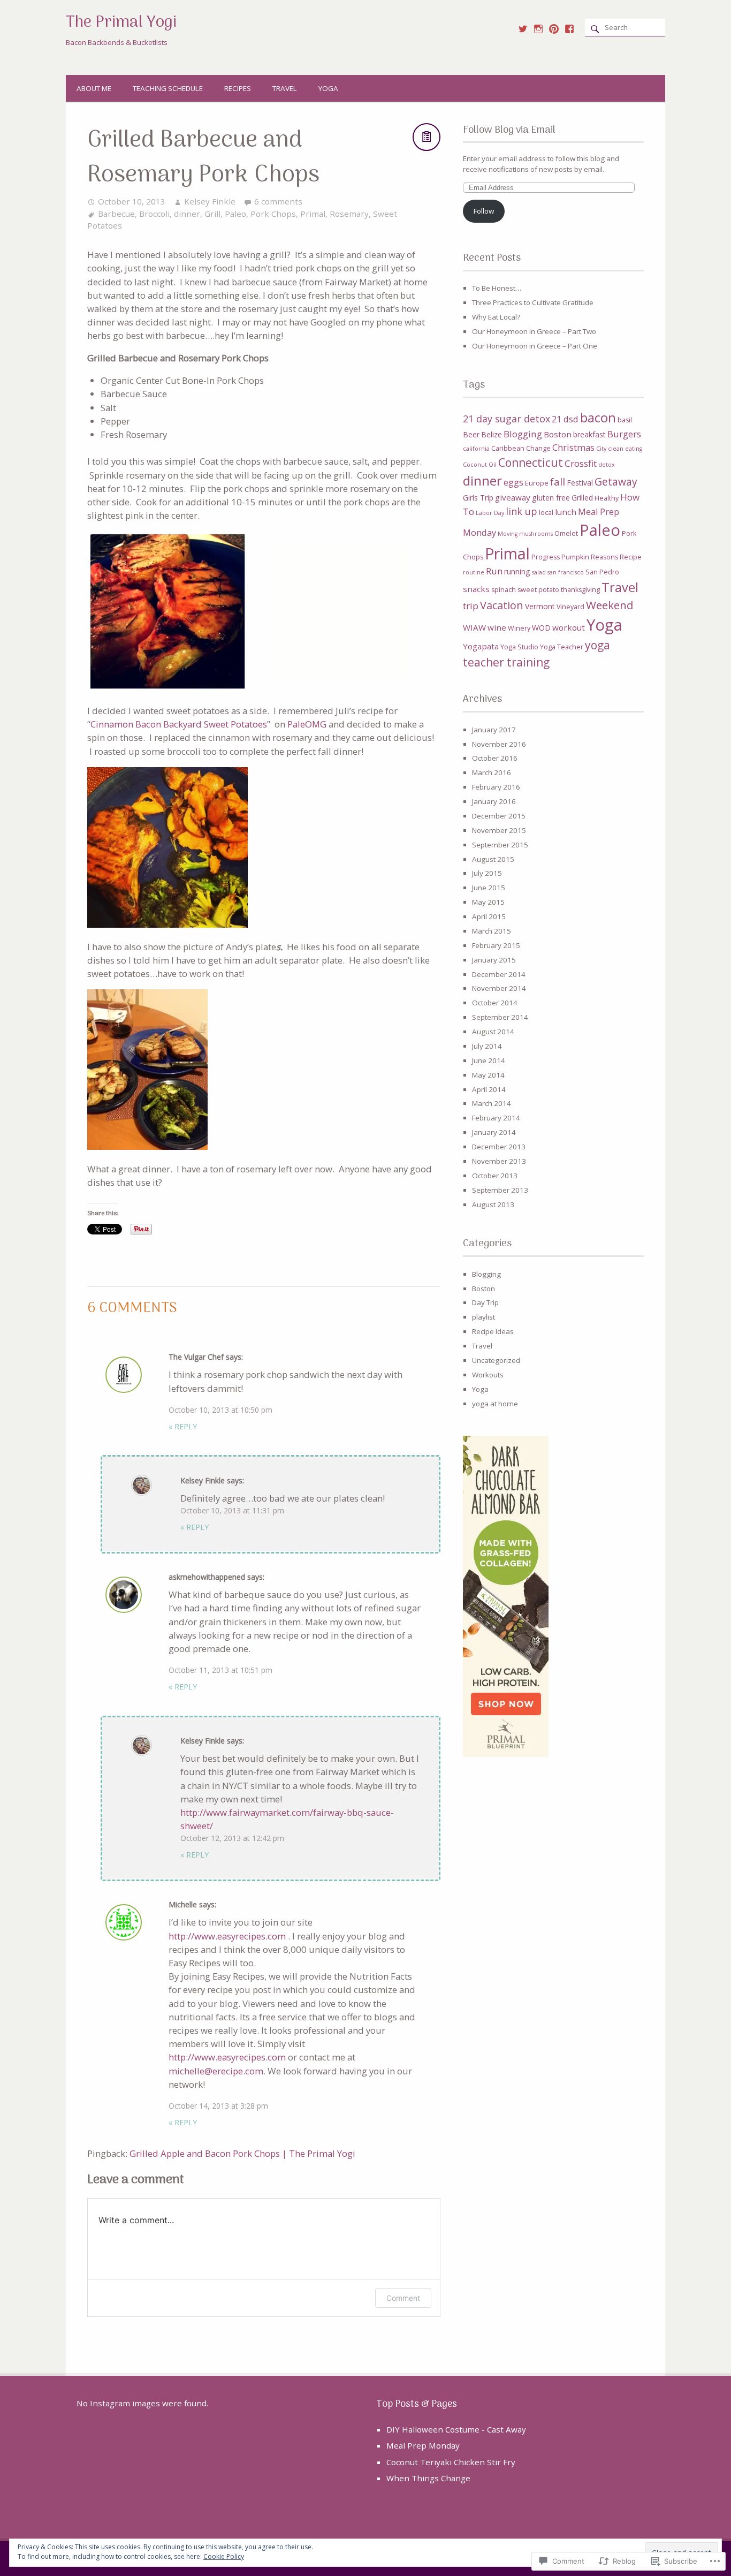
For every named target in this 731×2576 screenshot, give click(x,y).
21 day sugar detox (507, 419)
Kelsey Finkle (210, 201)
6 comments (278, 201)
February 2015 (496, 945)
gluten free (551, 498)
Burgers (624, 434)
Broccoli (154, 214)
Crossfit (581, 463)
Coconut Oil (480, 465)
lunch (566, 512)
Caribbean (508, 448)
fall (558, 482)
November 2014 (499, 988)
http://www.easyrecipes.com (227, 1936)
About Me (94, 88)
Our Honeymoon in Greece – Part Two (534, 331)
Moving (508, 534)
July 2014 (487, 1046)
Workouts (488, 1375)
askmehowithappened (207, 1577)
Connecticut (531, 463)
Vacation (502, 605)
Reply (183, 1426)
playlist (483, 1317)
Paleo (235, 214)
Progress (546, 557)
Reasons (604, 557)
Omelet (566, 533)
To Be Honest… (497, 288)
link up (521, 511)
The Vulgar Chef (196, 1357)
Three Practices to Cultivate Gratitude (533, 302)
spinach (504, 590)
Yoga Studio (519, 647)
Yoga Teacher (562, 647)
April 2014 (489, 1089)
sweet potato (538, 590)
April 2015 (489, 916)
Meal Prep (599, 512)
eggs (513, 482)
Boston (558, 434)
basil (625, 420)
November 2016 (499, 744)
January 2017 (494, 730)
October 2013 (495, 1176)
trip (471, 606)
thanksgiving (580, 590)
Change (538, 448)
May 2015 (488, 902)
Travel (285, 88)
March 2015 (492, 931)
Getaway (616, 482)
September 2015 (500, 845)
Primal (313, 214)
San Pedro (602, 572)
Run (494, 571)
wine (497, 627)
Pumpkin (575, 557)
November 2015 (499, 830)
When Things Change (428, 2478)
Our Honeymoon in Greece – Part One (535, 346)
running (517, 571)
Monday (479, 533)
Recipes (238, 88)
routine (474, 572)
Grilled (582, 498)
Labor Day (490, 513)
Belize (492, 434)
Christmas (573, 448)
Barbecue (116, 214)
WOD (541, 628)
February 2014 (496, 1118)
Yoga (328, 88)
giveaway (513, 497)
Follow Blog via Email (509, 130)
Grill (212, 214)
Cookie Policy (224, 2556)
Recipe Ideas (493, 1331)
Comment (403, 2298)
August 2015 (493, 859)
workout (569, 627)
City (601, 449)
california (476, 449)
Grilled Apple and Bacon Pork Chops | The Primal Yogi (242, 2153)
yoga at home (495, 1404)
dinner (187, 214)
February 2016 (496, 787)
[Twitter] (523, 29)
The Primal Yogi (121, 23)
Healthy (607, 498)
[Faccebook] (569, 29)
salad (539, 572)
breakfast (589, 434)
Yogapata (481, 646)
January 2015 (494, 960)
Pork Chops (273, 214)
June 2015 (489, 888)
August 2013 (493, 1204)
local (546, 513)
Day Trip (485, 1302)
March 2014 (492, 1103)
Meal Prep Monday (423, 2445)
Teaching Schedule (168, 88)
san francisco (566, 572)
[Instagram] (538, 29)
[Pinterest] (554, 29)
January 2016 (494, 801)
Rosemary (349, 214)
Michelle (183, 1904)
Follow (484, 211)
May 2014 (488, 1075)
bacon (598, 418)
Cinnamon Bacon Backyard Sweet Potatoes (179, 724)
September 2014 (500, 1017)
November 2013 (499, 1161)
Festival (580, 483)
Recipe (631, 557)
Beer (471, 434)
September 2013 (500, 1190)
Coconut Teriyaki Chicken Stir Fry (451, 2462)
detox (607, 465)
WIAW (474, 627)
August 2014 (493, 1032)
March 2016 (492, 772)
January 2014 (494, 1132)
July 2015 (487, 873)
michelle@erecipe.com (216, 2071)
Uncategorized (496, 1360)
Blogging (523, 434)
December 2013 (499, 1147)
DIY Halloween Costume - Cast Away (456, 2429)
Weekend (610, 605)
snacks (476, 589)
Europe (537, 483)
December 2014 (499, 974)
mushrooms (536, 534)
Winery (519, 628)
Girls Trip (478, 498)
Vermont (540, 606)
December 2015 (499, 816)
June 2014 (489, 1060)
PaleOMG (307, 724)
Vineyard (570, 607)
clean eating (625, 449)
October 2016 (495, 758)
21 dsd (565, 419)
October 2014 (495, 1003)
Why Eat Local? (496, 317)
